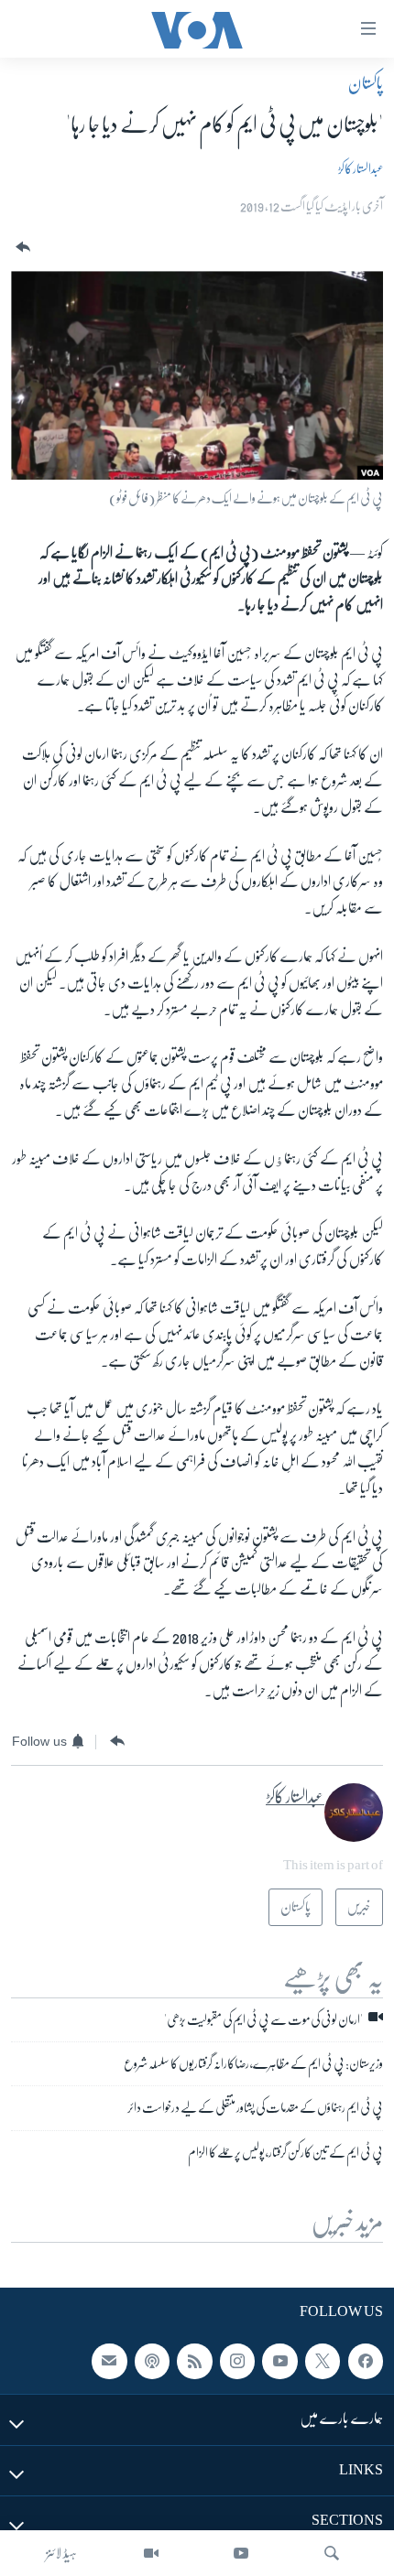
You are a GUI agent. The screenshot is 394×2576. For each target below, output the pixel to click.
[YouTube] (241, 2553)
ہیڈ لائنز (61, 2553)
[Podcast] (152, 2361)
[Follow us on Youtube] (279, 2361)
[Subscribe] (109, 2361)
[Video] (151, 2553)
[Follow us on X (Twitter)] (323, 2361)
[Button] (21, 248)
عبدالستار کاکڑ (361, 168)
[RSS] (194, 2361)
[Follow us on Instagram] (237, 2361)
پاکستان (366, 83)
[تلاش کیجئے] (332, 2553)
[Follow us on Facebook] (366, 2361)
